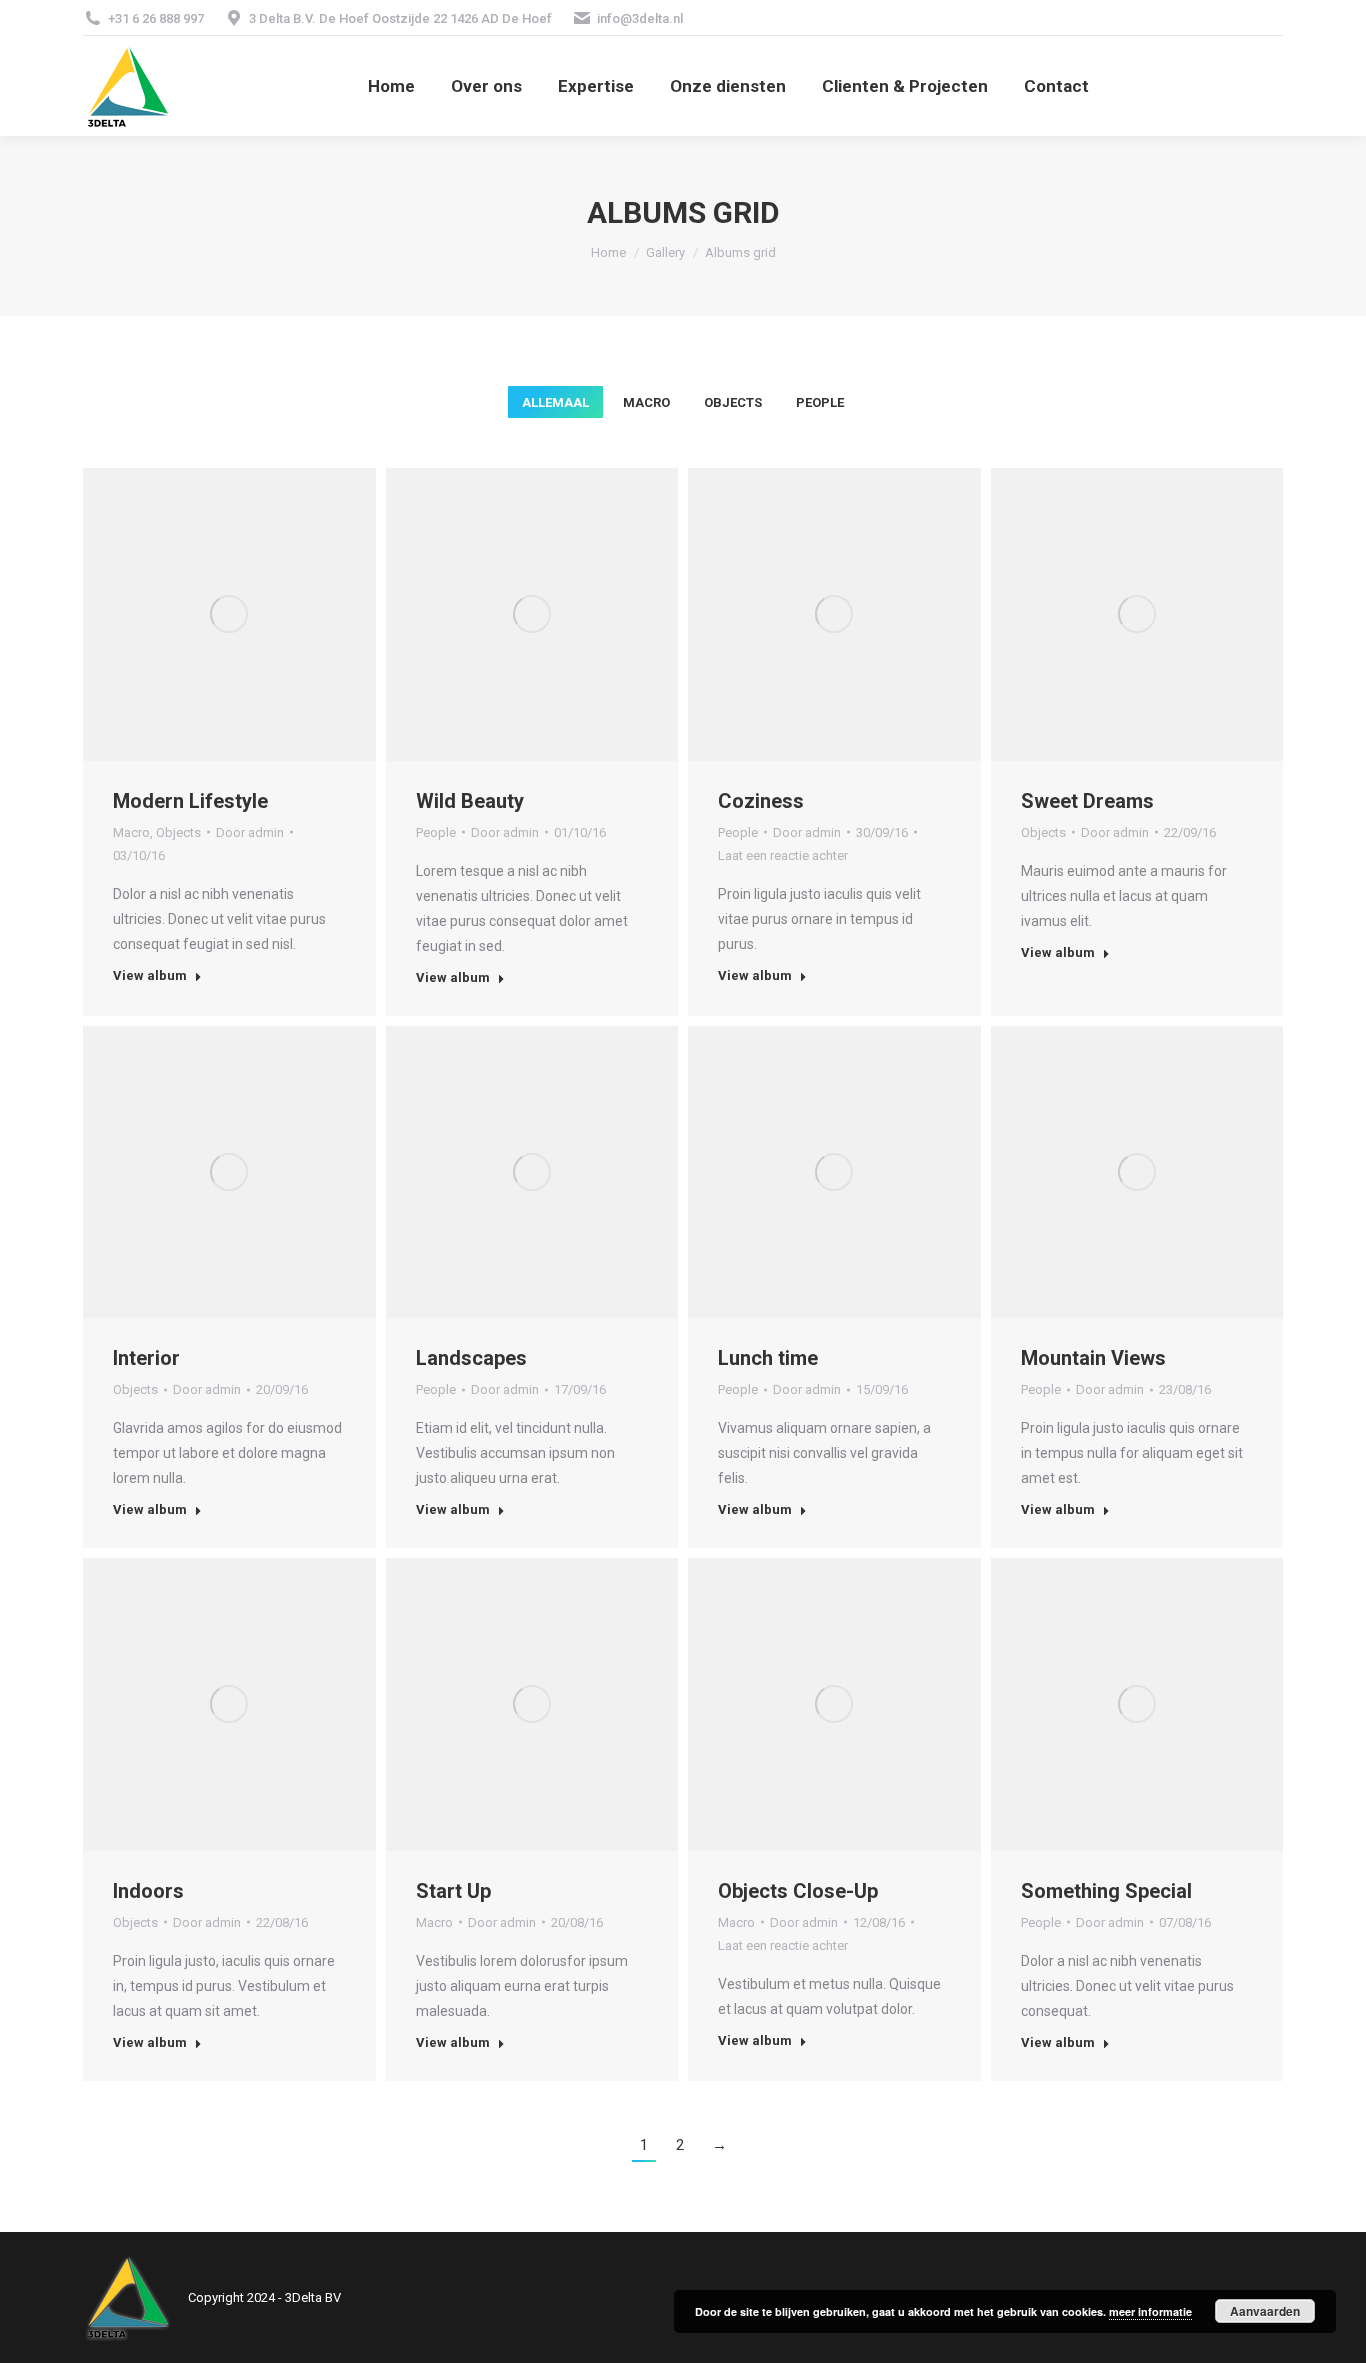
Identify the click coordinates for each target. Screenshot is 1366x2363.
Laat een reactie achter (783, 855)
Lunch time (768, 1358)
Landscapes (471, 1358)
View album (150, 975)
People (820, 402)
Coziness (761, 801)
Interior (146, 1358)
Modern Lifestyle (190, 801)
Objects (733, 402)
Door (250, 832)
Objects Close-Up (798, 1891)
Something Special (1106, 1891)
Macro (646, 402)
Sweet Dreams (1087, 801)
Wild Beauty (470, 801)
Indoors (148, 1891)
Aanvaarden (1265, 2311)
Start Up (453, 1891)
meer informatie (1150, 2311)
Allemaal (555, 402)
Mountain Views (1093, 1358)
